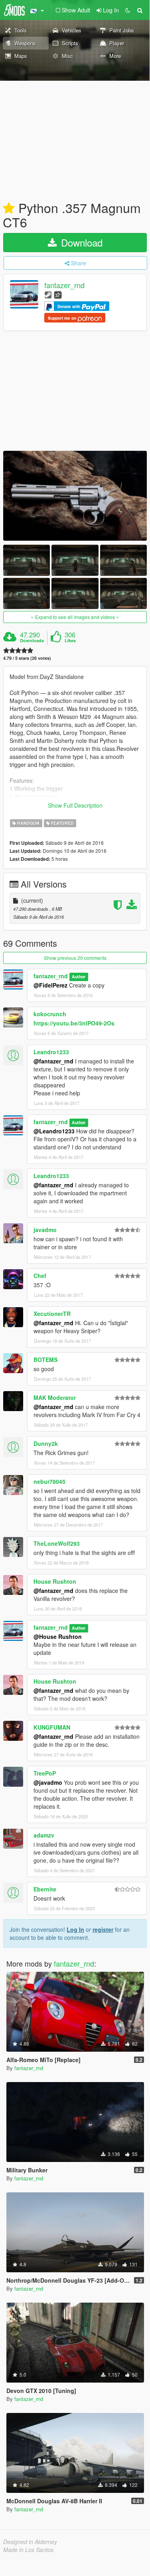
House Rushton (55, 1581)
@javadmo (48, 1782)
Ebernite (45, 1889)
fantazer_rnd (64, 285)
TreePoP (45, 1773)
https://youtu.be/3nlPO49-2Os (74, 1023)
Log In (75, 1929)
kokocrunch (50, 1014)
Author (79, 976)
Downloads (32, 641)
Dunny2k (46, 1443)
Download (80, 242)
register (103, 1929)
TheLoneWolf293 (57, 1543)
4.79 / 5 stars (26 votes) (27, 658)
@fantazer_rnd (53, 1061)
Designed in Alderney (30, 2542)
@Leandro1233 (54, 1131)
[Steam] (48, 294)
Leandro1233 (51, 1052)
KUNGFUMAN (52, 1727)
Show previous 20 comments (75, 958)
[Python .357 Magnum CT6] (75, 496)
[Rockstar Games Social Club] (58, 294)
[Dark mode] (128, 10)
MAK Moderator (55, 1397)
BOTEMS (45, 1360)
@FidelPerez (50, 985)
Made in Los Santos (28, 2550)
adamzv (44, 1835)
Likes (70, 641)
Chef (40, 1276)
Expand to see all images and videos (75, 617)
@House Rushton (58, 1636)
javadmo (45, 1230)
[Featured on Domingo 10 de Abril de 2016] (9, 209)
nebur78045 (49, 1481)
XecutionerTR (52, 1314)
